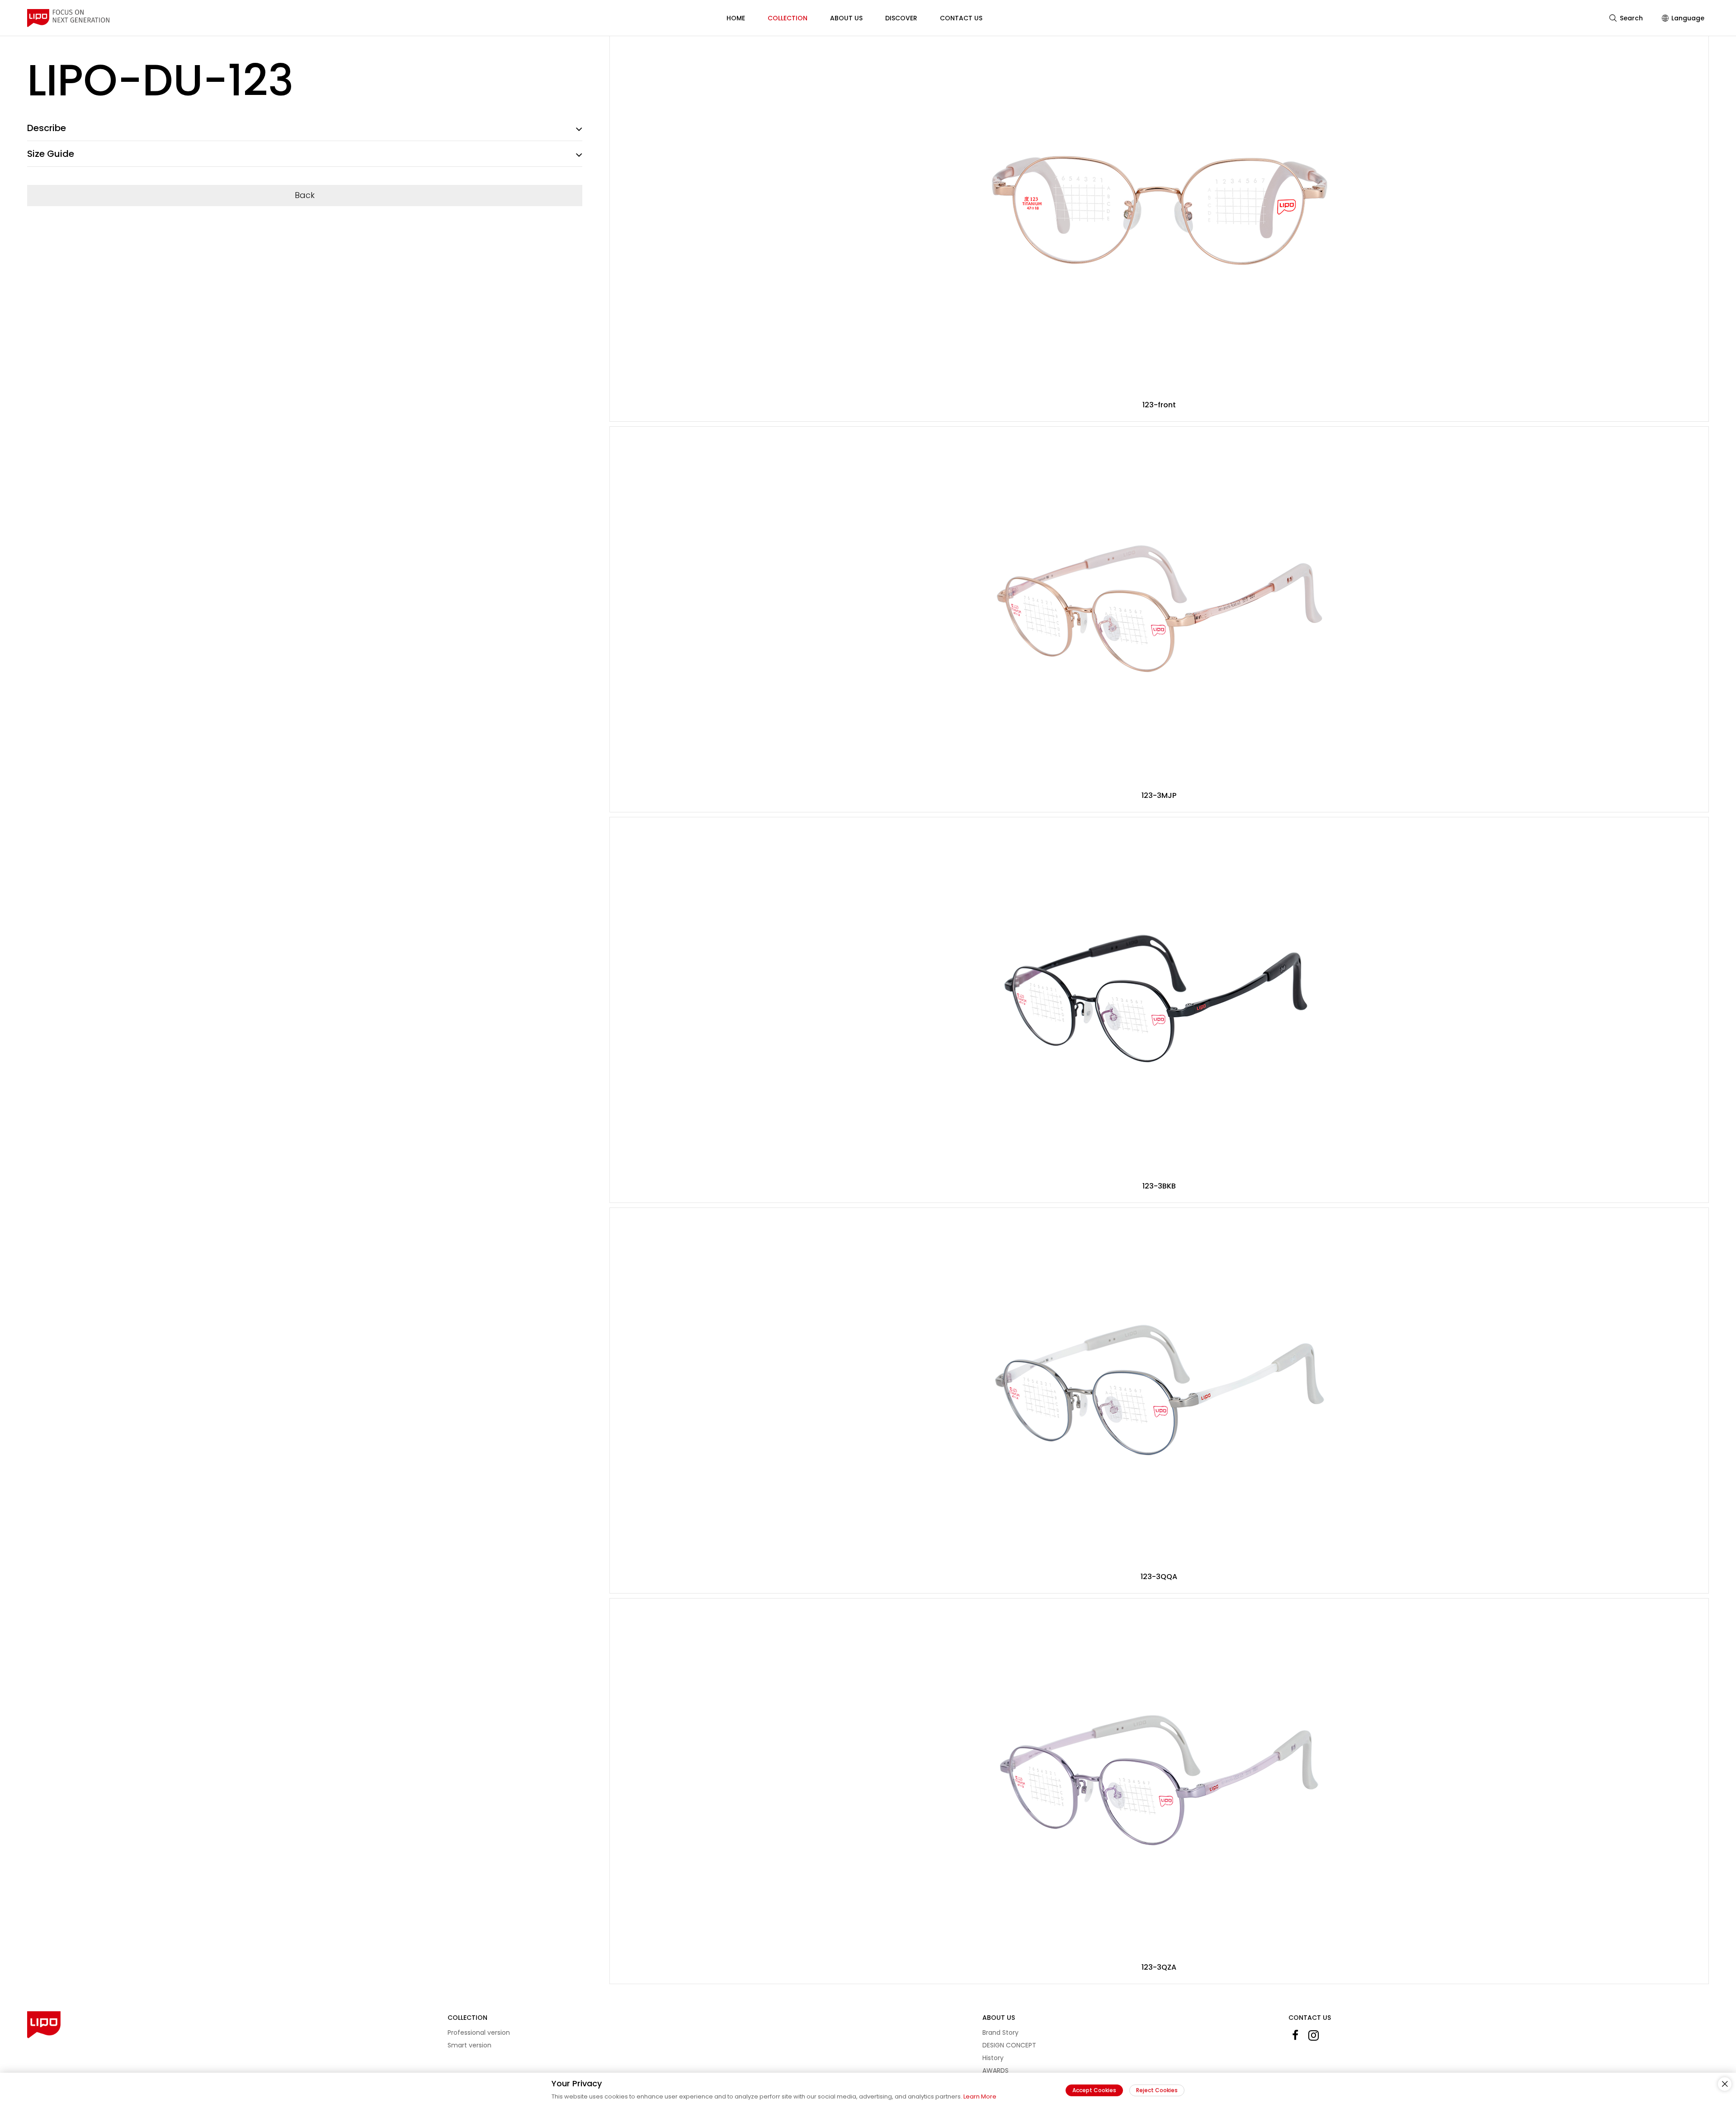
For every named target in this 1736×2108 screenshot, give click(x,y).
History (993, 2058)
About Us (846, 18)
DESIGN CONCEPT (1009, 2045)
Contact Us (961, 18)
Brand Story (1000, 2033)
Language (1688, 18)
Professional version (479, 2033)
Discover (901, 18)
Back (305, 195)
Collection (788, 18)
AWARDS (995, 2070)
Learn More (980, 2096)
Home (736, 18)
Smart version (469, 2045)
